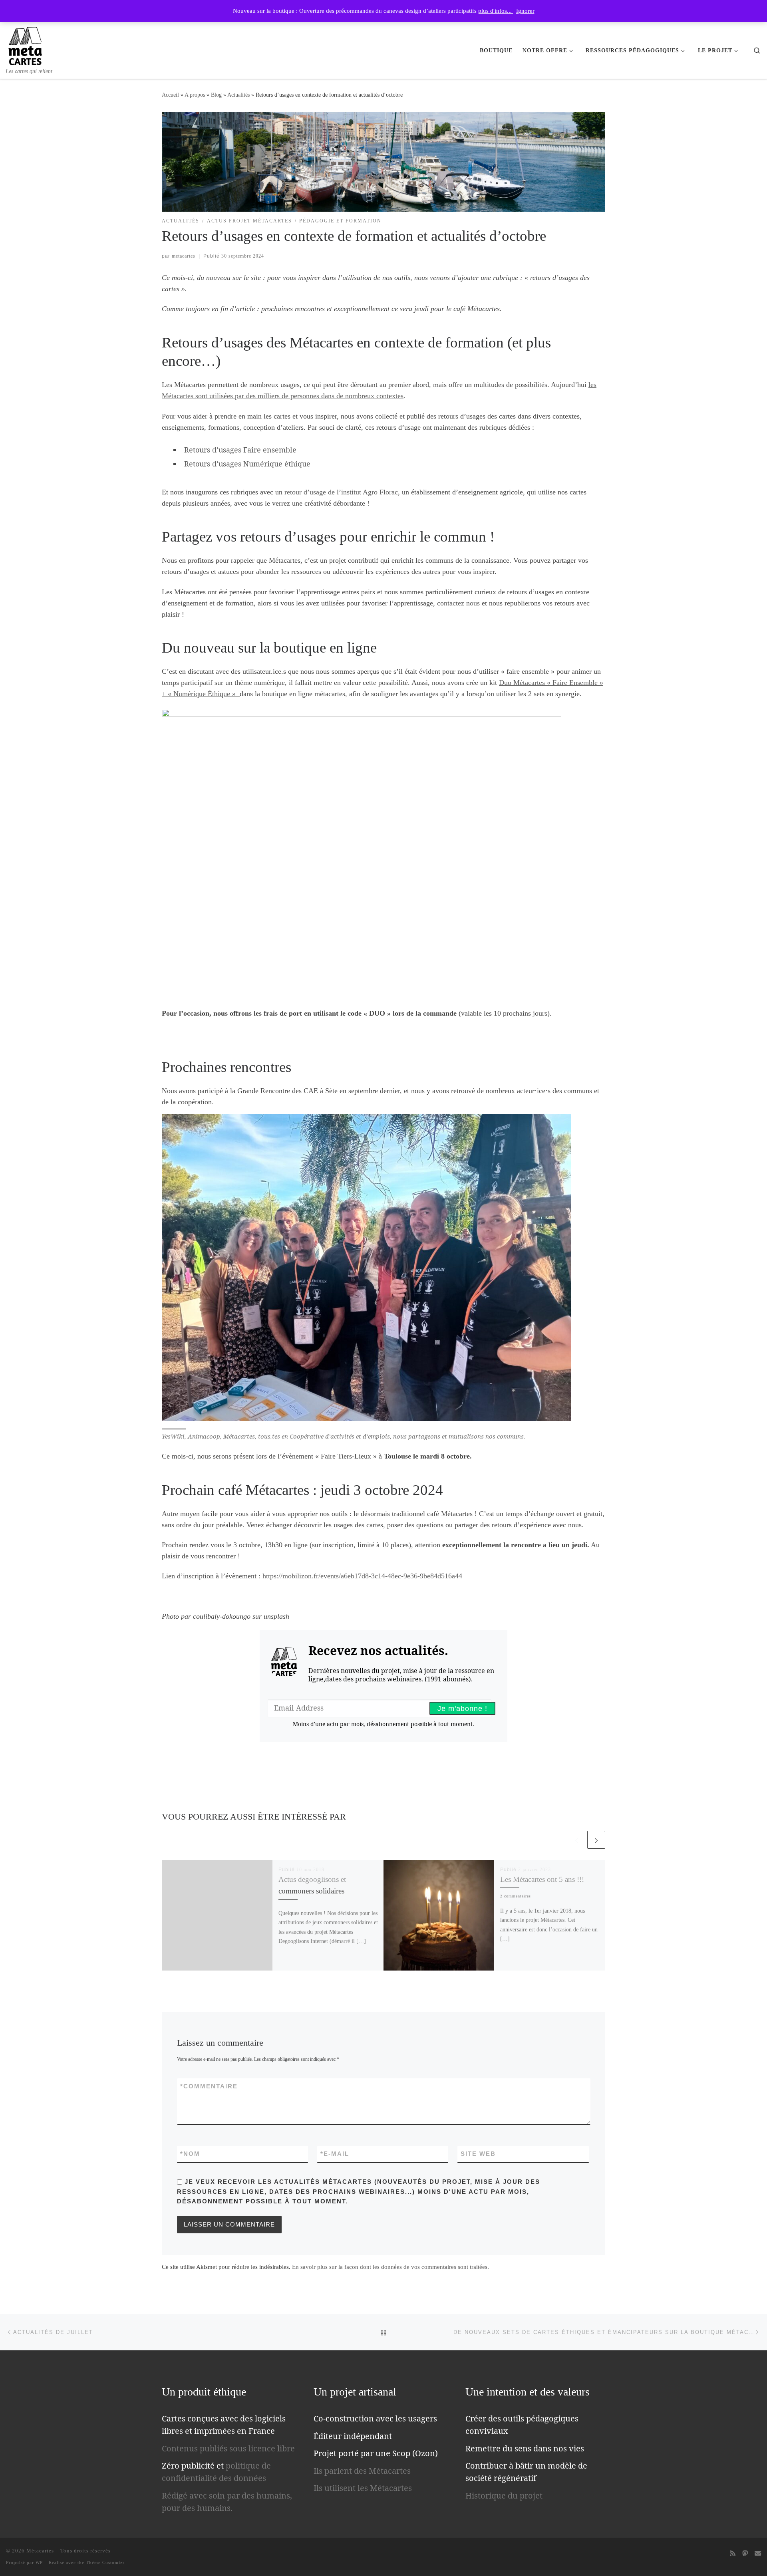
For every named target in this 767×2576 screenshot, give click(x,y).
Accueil (170, 95)
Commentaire (209, 2086)
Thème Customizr (105, 2562)
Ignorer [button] (525, 11)
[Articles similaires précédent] (577, 1840)
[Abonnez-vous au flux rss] (733, 2553)
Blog (216, 95)
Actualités (238, 95)
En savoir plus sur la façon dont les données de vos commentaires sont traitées (390, 2267)
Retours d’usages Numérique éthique (247, 464)
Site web (478, 2154)
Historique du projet (504, 2496)
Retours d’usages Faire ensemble (240, 450)
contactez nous (458, 603)
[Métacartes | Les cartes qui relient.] (25, 44)
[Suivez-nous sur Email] (758, 2553)
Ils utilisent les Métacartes (363, 2488)
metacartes (184, 256)
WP (39, 2562)
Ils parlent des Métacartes (362, 2471)
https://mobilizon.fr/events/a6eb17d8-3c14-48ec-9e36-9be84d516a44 (362, 1576)
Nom (190, 2154)
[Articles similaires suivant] (596, 1840)
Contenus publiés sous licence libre (228, 2448)
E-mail (335, 2154)
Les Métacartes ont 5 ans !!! (542, 1879)
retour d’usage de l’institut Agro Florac (341, 492)
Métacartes (40, 2551)
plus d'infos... (496, 11)
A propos (195, 95)
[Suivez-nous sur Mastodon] (745, 2553)
